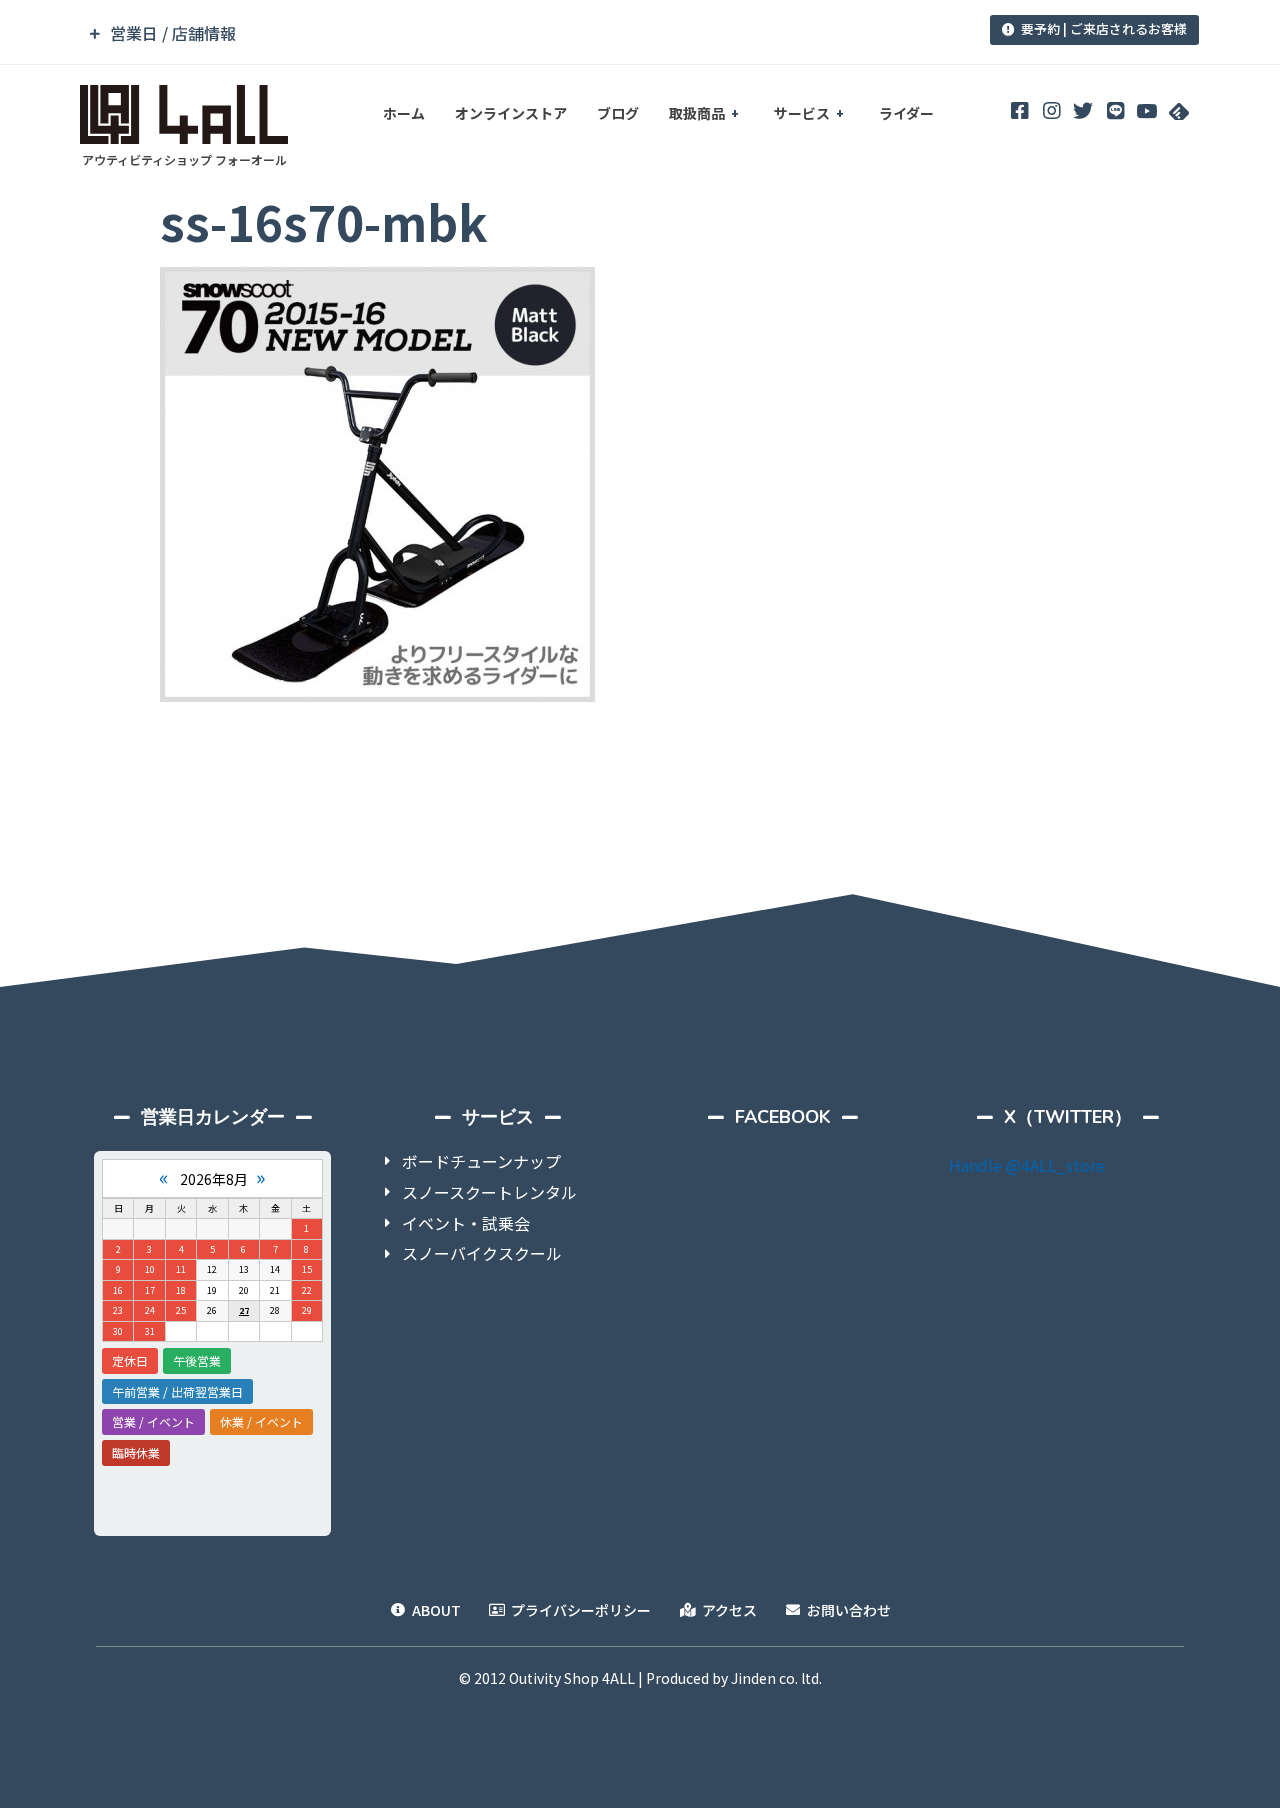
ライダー (906, 113)
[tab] (503, 33)
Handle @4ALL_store (1027, 1165)
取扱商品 (697, 113)
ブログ (618, 113)
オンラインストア (511, 113)
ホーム (404, 113)
